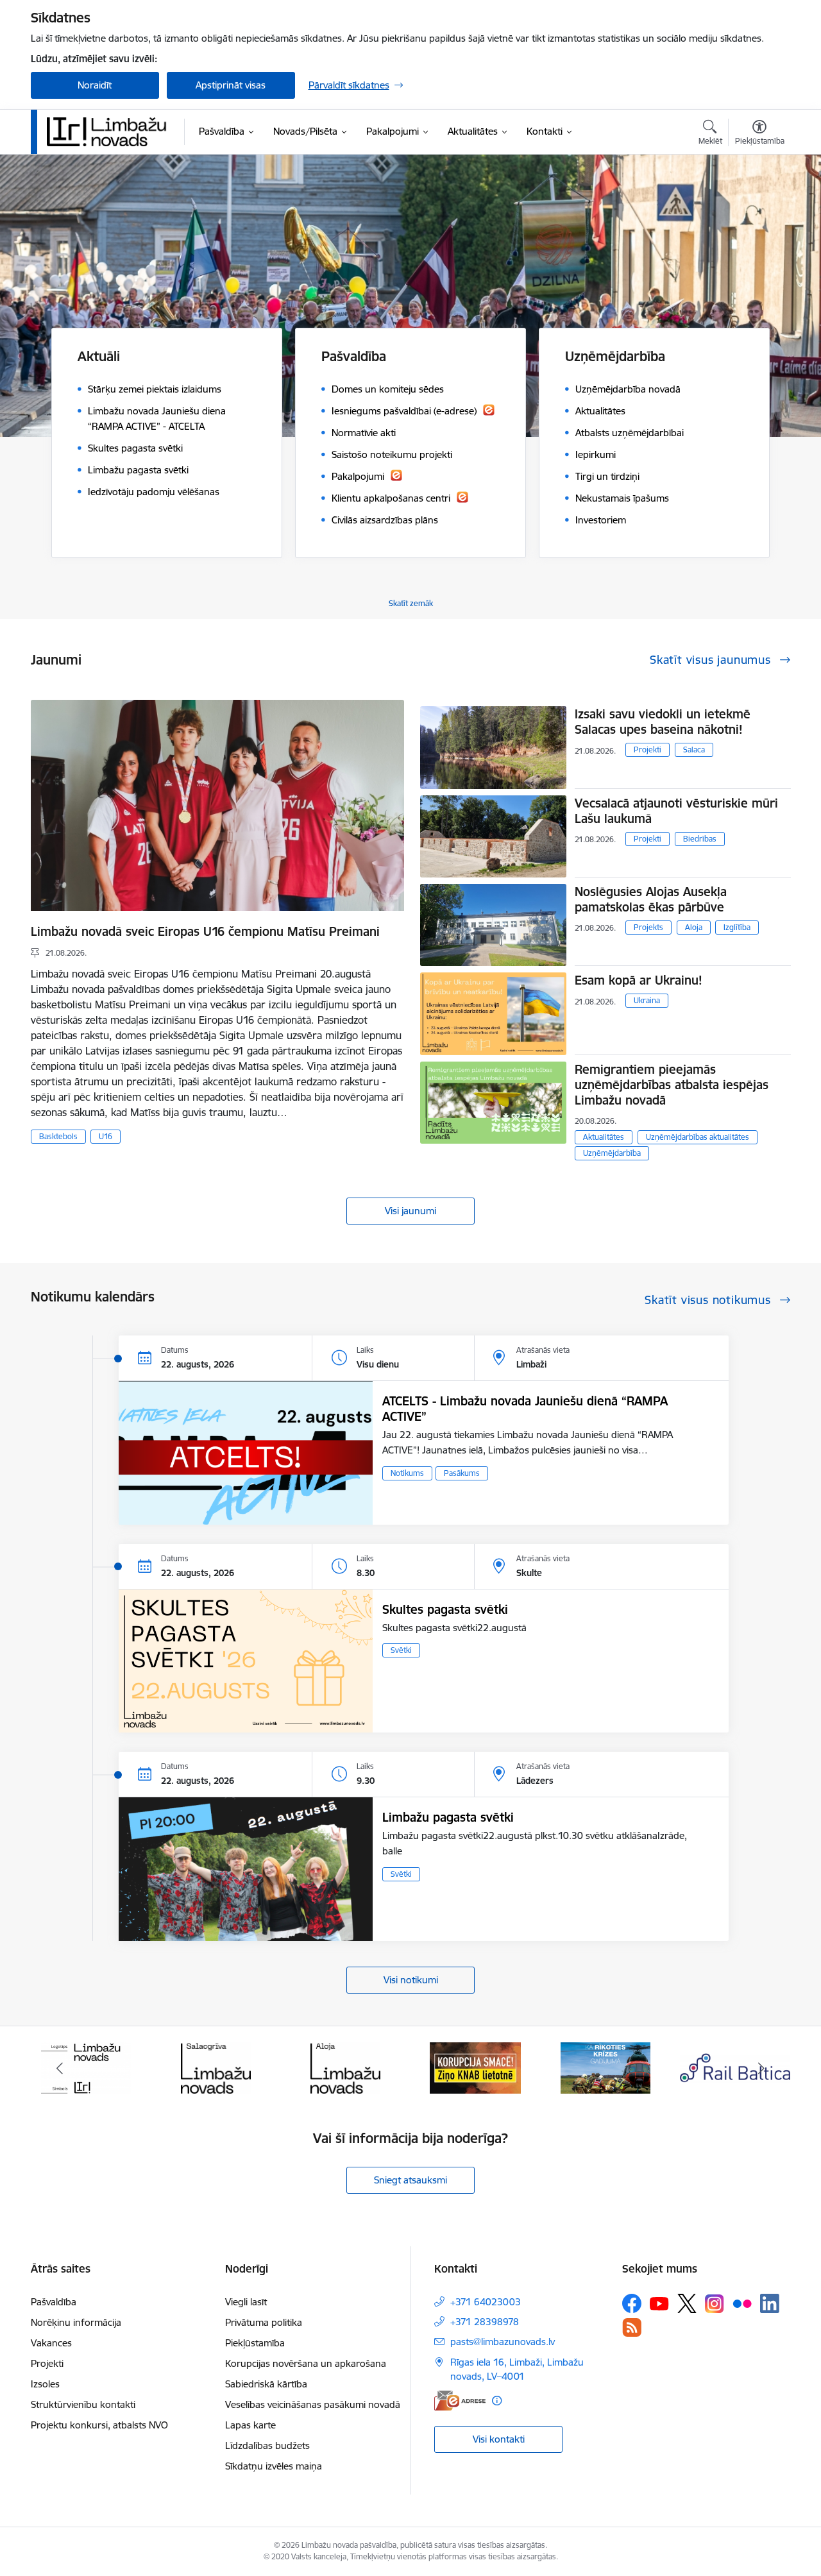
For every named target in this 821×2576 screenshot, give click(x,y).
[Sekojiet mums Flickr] (742, 2303)
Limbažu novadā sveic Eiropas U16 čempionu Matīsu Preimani (205, 931)
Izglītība (737, 927)
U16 (106, 1136)
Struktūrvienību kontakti (83, 2404)
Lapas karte (250, 2425)
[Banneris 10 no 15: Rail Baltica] (605, 2067)
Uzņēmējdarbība (612, 1153)
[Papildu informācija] (497, 2401)
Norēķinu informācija (76, 2322)
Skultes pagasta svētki (445, 1609)
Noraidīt (95, 85)
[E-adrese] (460, 2401)
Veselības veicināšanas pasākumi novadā (313, 2404)
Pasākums (462, 1473)
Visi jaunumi (410, 1211)
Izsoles (45, 2384)
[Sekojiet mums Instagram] (715, 2304)
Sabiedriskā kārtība (266, 2384)
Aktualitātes (604, 1137)
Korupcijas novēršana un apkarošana (306, 2363)
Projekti (647, 750)
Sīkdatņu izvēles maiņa (274, 2466)
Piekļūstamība (255, 2343)
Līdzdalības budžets (267, 2445)
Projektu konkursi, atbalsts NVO (99, 2425)
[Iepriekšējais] (60, 2068)
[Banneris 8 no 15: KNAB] (346, 2067)
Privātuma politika (264, 2322)
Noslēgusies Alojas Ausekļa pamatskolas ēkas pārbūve (651, 899)
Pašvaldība (54, 2302)
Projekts (648, 927)
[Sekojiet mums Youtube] (659, 2303)
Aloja (694, 927)
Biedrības (700, 839)
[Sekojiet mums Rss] (632, 2327)
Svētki (401, 1650)
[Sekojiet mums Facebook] (632, 2303)
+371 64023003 (486, 2302)
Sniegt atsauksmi (410, 2180)
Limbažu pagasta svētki (448, 1817)
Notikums (407, 1473)
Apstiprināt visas (231, 85)
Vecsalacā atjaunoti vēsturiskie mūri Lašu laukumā (676, 811)
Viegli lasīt (246, 2302)
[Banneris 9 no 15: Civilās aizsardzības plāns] (475, 2067)
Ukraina (647, 1000)
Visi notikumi (411, 1980)
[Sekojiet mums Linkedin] (770, 2303)
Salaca (694, 750)
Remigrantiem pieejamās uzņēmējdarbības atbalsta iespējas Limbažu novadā (672, 1085)
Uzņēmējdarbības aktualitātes (698, 1137)
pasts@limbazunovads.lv (503, 2342)
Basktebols (58, 1136)
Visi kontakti (499, 2439)
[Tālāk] (761, 2068)
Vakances (51, 2343)
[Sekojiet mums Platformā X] (687, 2303)
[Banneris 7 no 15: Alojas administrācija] (216, 2067)
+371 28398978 (485, 2322)
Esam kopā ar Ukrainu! (639, 980)
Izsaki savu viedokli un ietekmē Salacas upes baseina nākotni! (663, 722)
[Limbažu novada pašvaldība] (111, 131)
